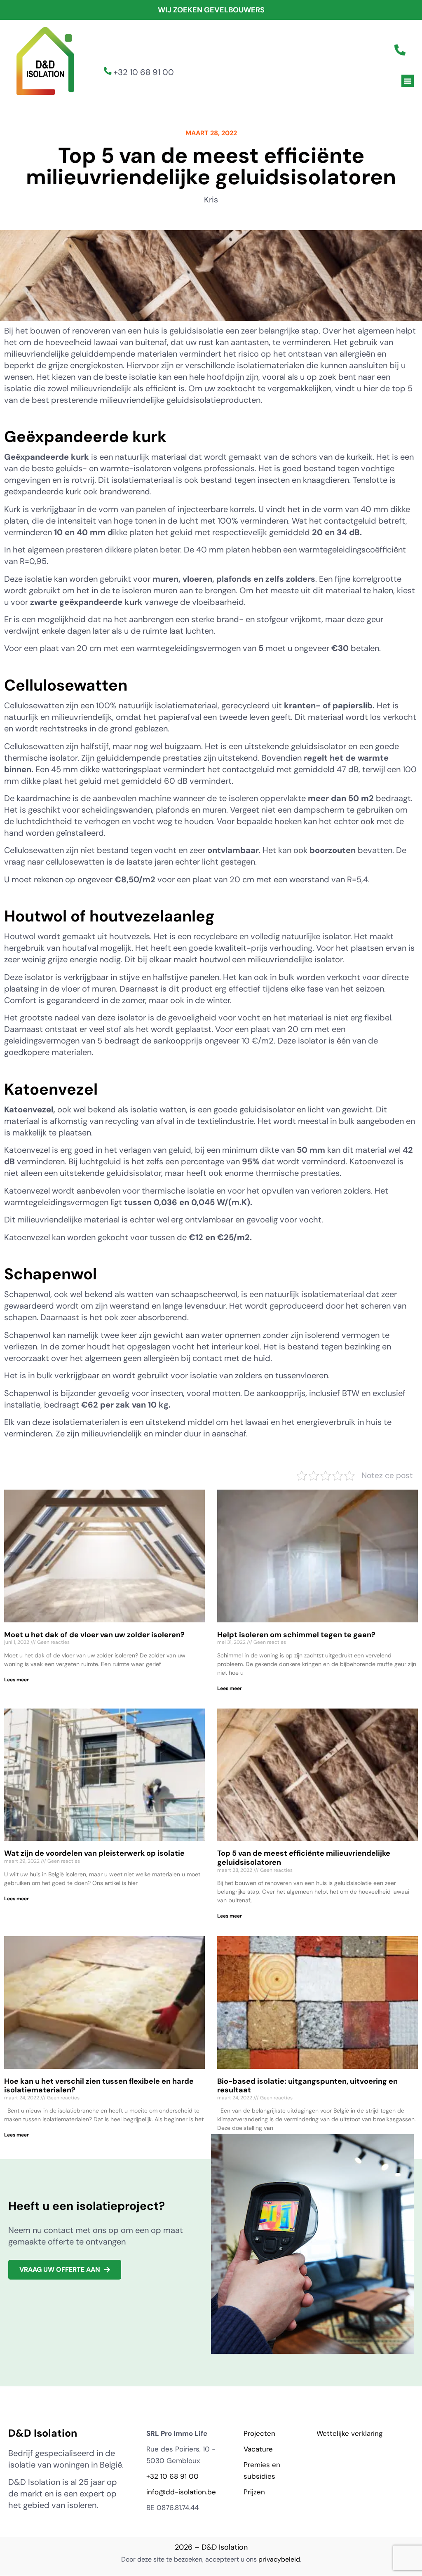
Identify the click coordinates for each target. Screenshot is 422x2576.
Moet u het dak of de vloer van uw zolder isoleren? (94, 1635)
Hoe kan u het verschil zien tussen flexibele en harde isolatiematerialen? (99, 2086)
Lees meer (16, 1680)
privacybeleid (279, 2559)
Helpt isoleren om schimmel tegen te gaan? (296, 1635)
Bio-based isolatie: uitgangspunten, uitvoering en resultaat (307, 2086)
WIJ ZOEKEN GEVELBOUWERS (211, 10)
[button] (408, 81)
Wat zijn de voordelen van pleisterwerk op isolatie (94, 1853)
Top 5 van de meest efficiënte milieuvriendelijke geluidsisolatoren (304, 1858)
